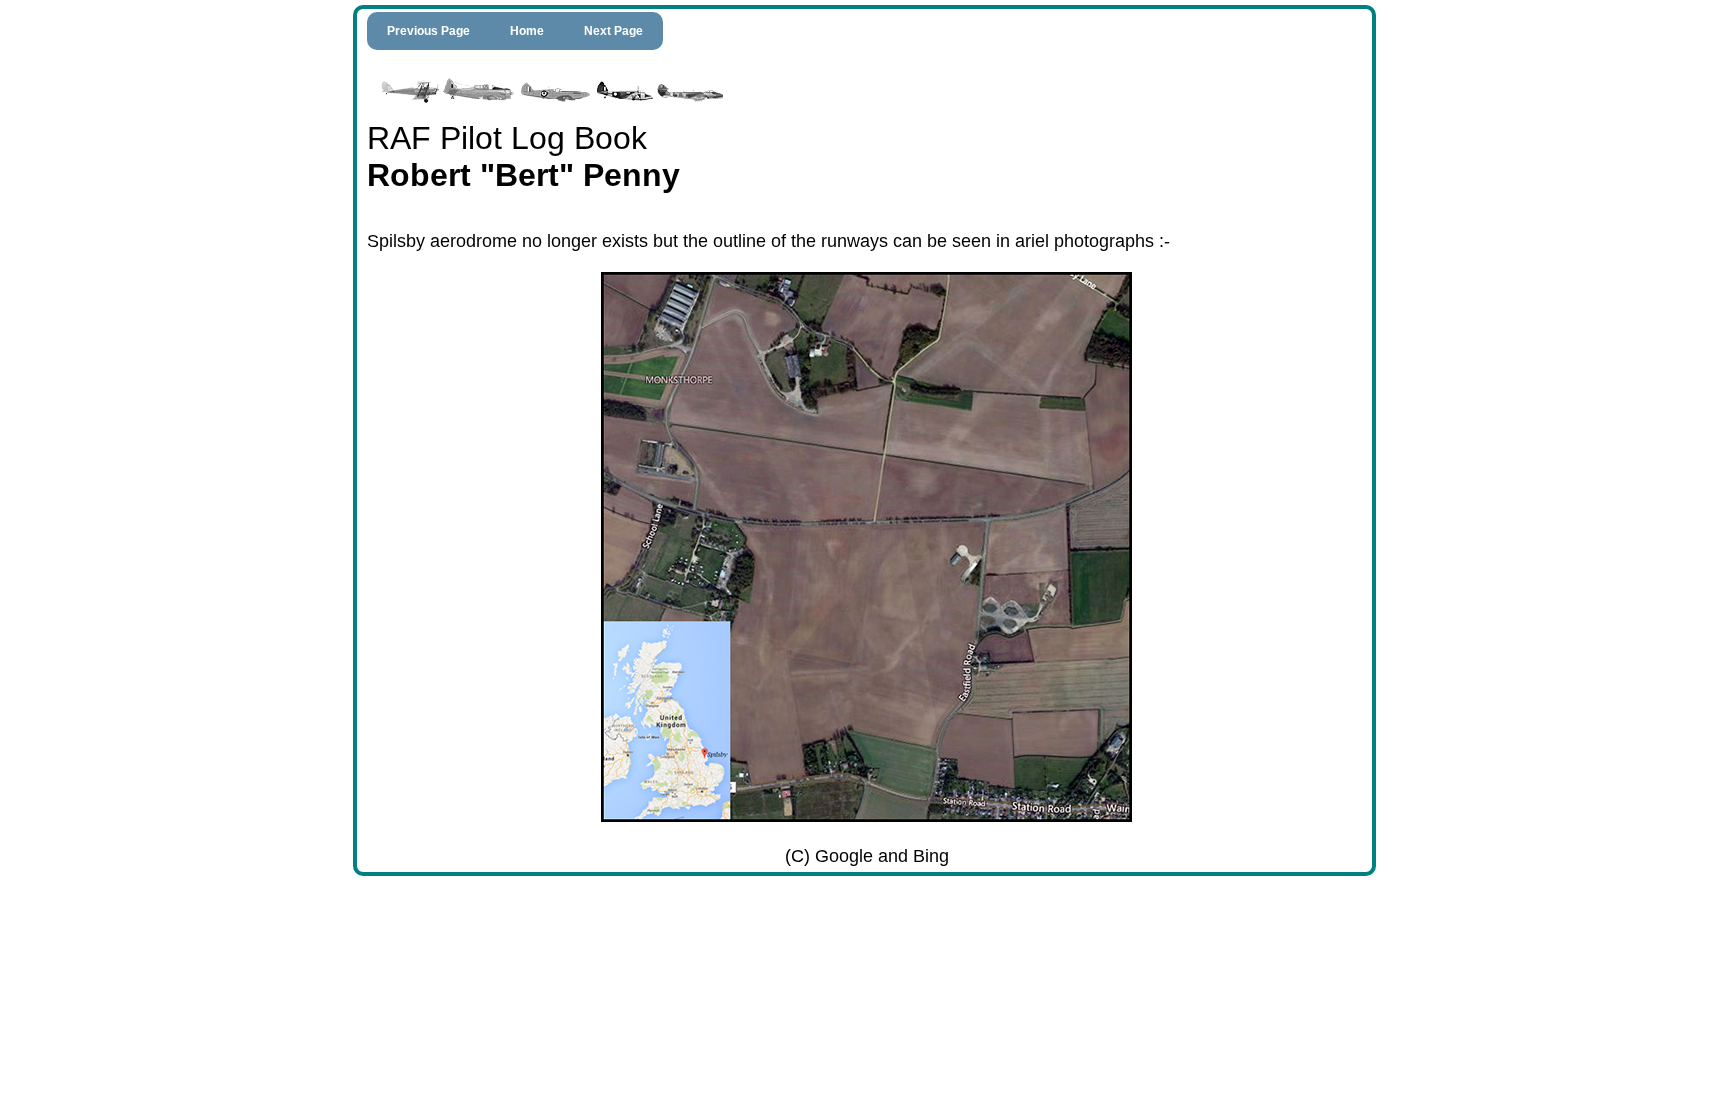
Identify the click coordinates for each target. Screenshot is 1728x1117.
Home (527, 31)
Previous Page (428, 31)
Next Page (613, 31)
